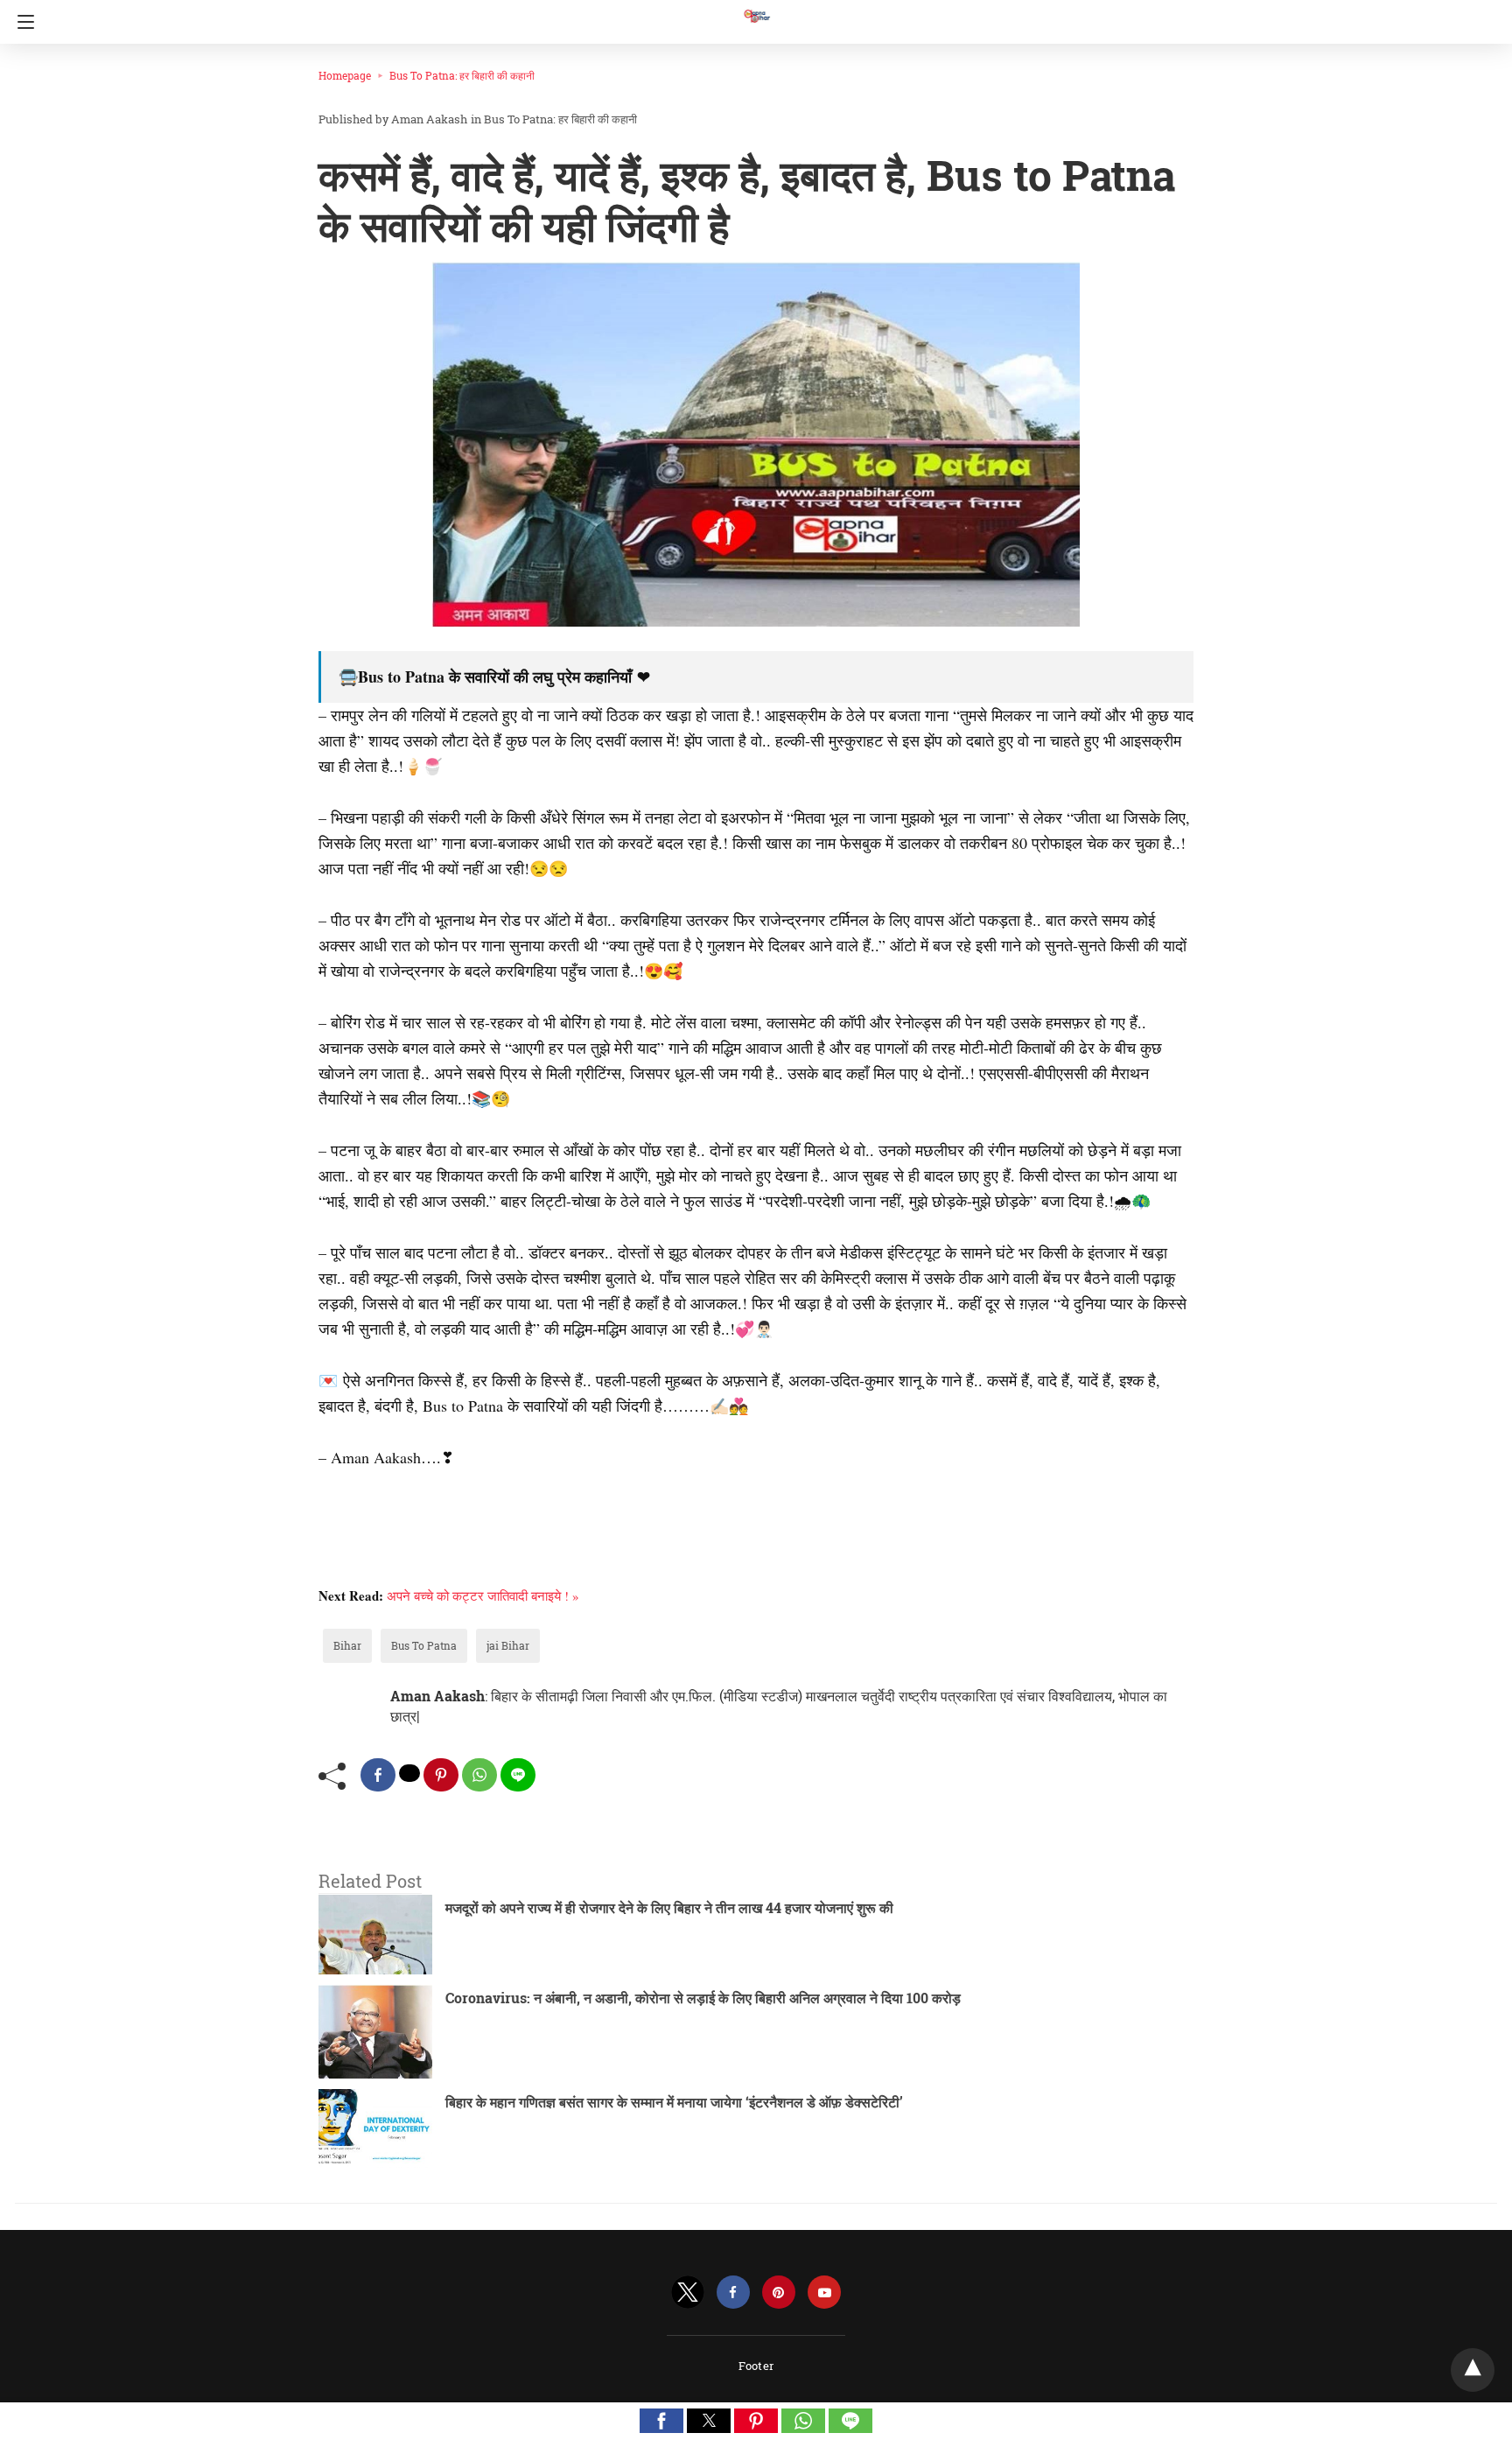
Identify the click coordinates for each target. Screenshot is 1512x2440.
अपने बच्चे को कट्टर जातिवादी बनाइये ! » (483, 1595)
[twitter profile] (688, 2293)
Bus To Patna (424, 1645)
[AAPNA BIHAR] (756, 8)
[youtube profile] (824, 2293)
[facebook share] (378, 1775)
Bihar (347, 1645)
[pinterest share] (441, 1775)
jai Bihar (508, 1645)
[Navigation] (21, 22)
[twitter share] (409, 1773)
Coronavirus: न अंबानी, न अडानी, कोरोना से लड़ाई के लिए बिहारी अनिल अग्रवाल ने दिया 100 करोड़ (703, 1998)
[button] (661, 2421)
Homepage (345, 75)
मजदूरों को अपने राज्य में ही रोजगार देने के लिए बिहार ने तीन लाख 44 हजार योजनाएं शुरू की (669, 1907)
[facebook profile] (733, 2293)
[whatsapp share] (479, 1775)
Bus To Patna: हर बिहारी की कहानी (462, 75)
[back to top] (1473, 2370)
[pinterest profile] (779, 2293)
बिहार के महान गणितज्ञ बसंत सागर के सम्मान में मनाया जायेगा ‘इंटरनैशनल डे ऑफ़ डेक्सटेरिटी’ (674, 2102)
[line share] (518, 1775)
